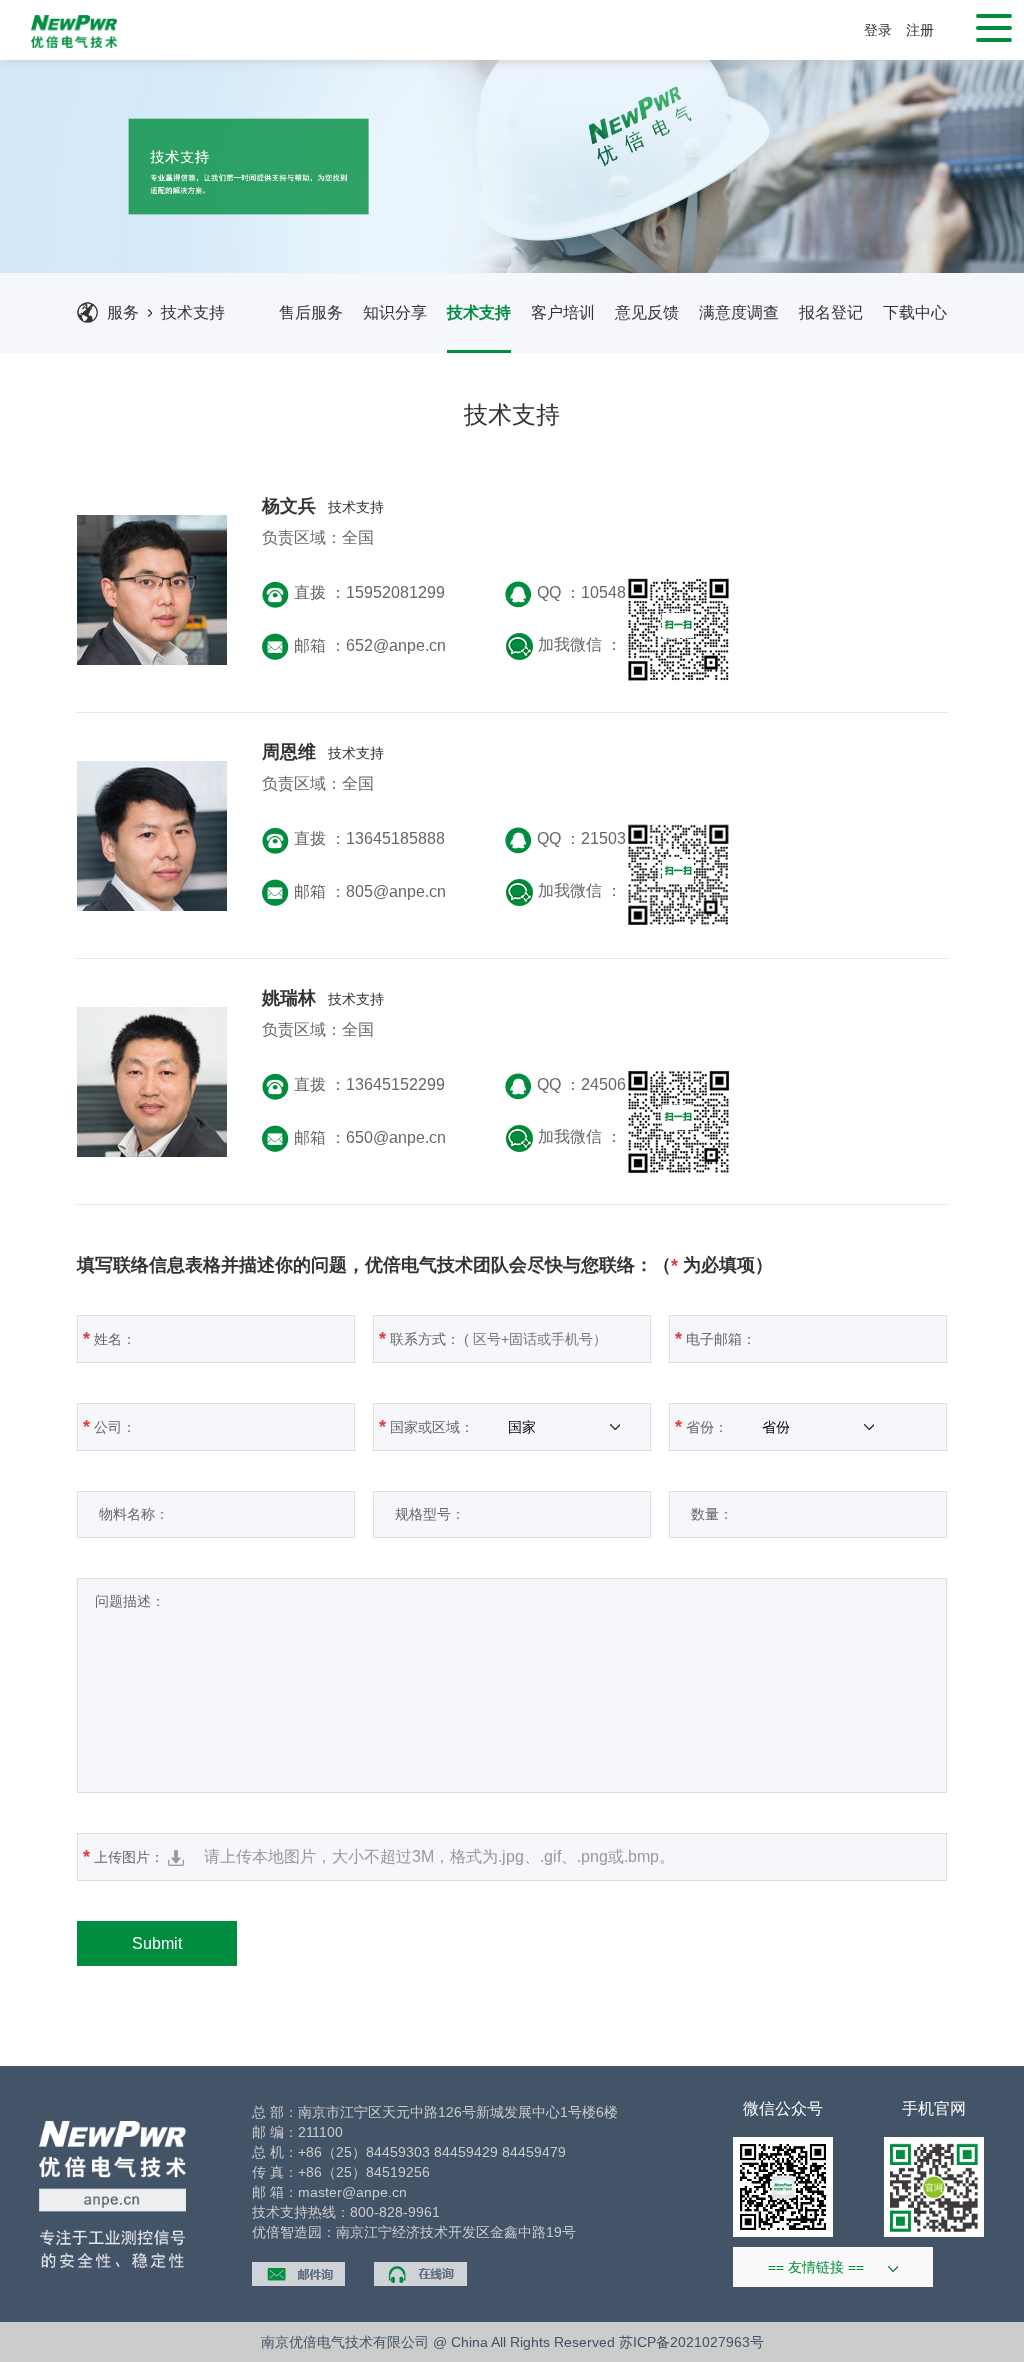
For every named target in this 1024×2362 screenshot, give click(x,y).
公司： (109, 1426)
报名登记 (831, 312)
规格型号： (422, 1514)
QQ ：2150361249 (604, 838)
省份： (703, 1426)
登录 (878, 30)
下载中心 (915, 312)
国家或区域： (428, 1426)
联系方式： (419, 1338)
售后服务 (311, 312)
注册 (920, 30)
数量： (704, 1514)
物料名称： (126, 1514)
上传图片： (379, 1856)
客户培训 (563, 312)
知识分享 (395, 312)
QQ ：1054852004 (604, 592)
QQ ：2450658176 (604, 1084)
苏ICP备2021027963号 (691, 2342)
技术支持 (193, 312)
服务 (123, 312)
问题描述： (124, 1601)
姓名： (109, 1338)
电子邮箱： (715, 1338)
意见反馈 (647, 312)
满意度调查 (739, 312)
